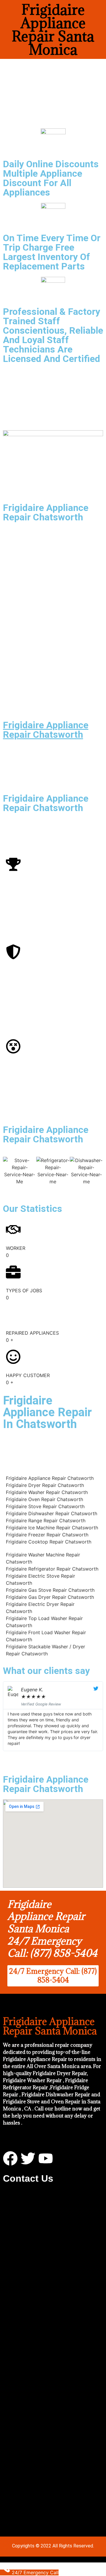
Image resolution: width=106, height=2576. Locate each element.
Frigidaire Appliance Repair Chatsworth (46, 730)
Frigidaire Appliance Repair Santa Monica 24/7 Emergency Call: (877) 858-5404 (52, 1929)
